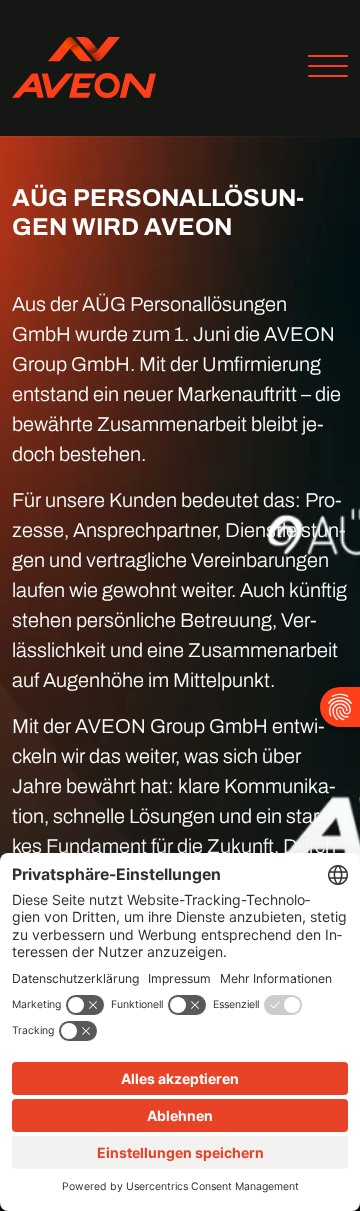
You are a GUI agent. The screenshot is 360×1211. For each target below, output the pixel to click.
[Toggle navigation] (320, 68)
